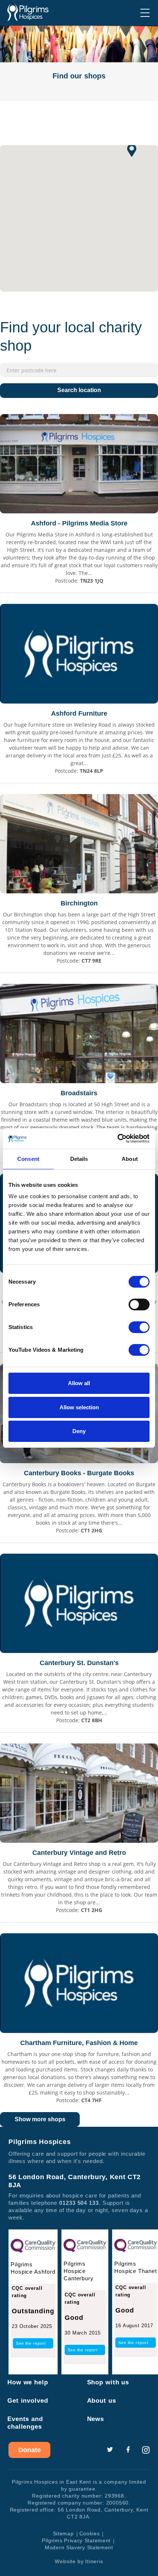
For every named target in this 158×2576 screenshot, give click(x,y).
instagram (146, 2450)
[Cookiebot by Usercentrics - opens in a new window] (117, 1138)
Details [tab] (79, 1159)
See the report (31, 2343)
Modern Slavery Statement (79, 2547)
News (96, 2419)
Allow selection (79, 1407)
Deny (79, 1431)
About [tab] (130, 1159)
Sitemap (63, 2533)
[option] (79, 63)
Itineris (94, 2561)
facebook (128, 2450)
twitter (110, 2450)
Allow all (79, 1383)
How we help (28, 2382)
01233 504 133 (79, 2203)
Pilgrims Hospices (28, 12)
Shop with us (108, 2382)
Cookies (90, 2533)
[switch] (139, 1304)
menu (145, 13)
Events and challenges (25, 2423)
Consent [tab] (28, 1159)
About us (102, 2401)
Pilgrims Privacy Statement (76, 2540)
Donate (30, 2450)
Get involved (28, 2401)
